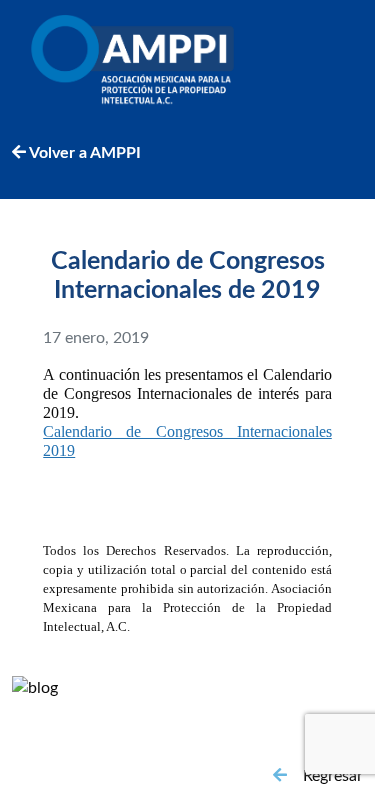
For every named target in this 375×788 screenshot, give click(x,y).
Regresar (333, 776)
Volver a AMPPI (83, 153)
